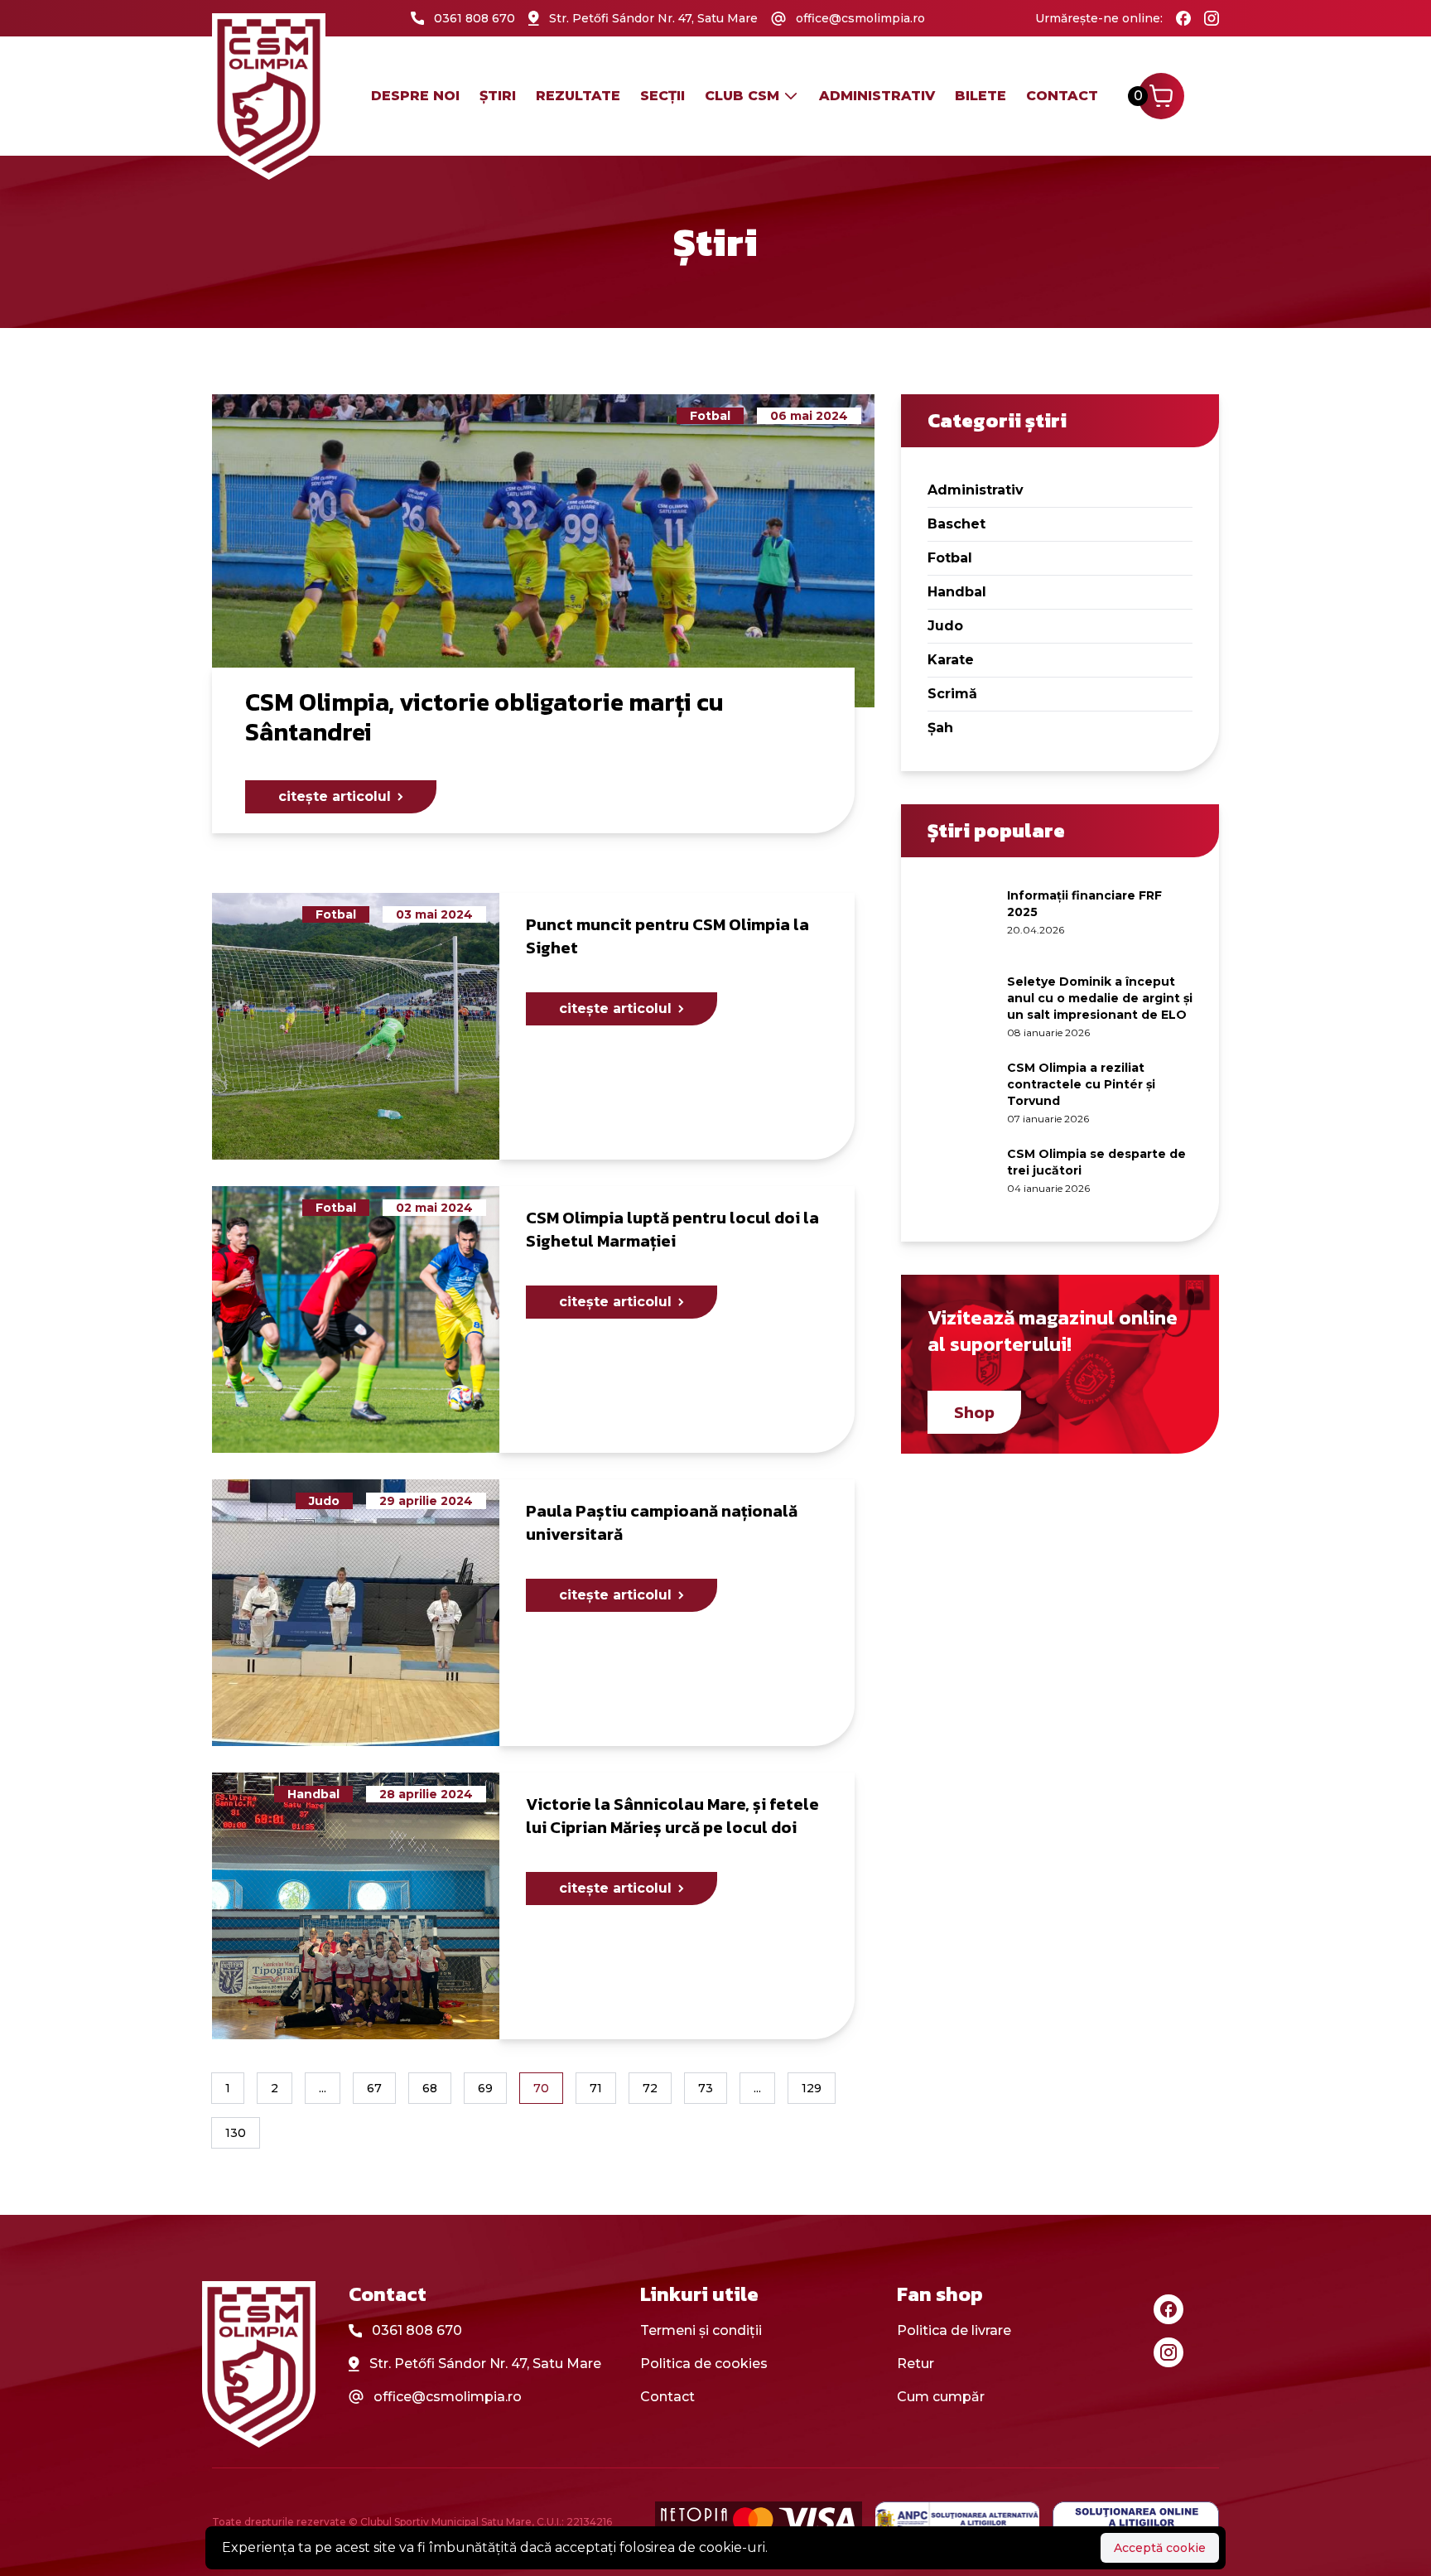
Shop (974, 1412)
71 (596, 2088)
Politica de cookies (704, 2364)
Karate (951, 660)
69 (485, 2088)
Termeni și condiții (701, 2330)
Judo (945, 626)
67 (374, 2088)
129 (812, 2088)
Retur (915, 2364)
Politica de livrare (954, 2330)
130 (236, 2133)
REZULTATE (578, 96)
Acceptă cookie (1160, 2548)
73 (706, 2088)
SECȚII (662, 96)
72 (650, 2088)
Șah (940, 728)
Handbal (957, 592)
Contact (1062, 96)
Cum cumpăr (941, 2397)
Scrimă (952, 694)
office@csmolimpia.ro (448, 2397)
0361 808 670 (417, 2330)
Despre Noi (415, 96)
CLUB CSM (742, 96)
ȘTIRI (498, 96)
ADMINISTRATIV (877, 96)
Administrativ (976, 490)
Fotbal (950, 558)
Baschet (956, 524)
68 (430, 2088)
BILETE (980, 96)
